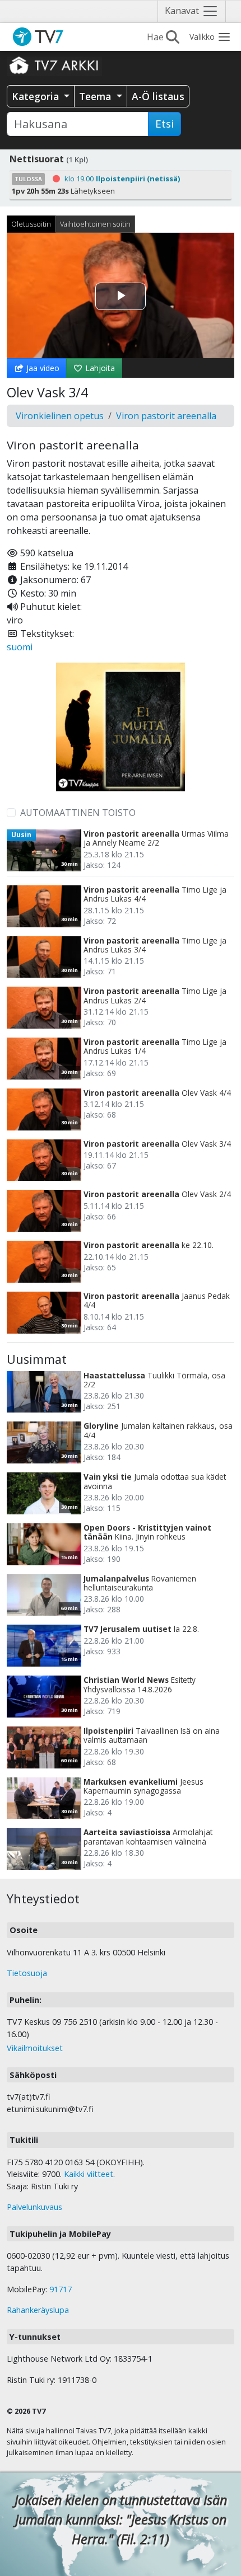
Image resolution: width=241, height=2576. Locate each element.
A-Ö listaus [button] (158, 96)
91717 (61, 2289)
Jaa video (42, 368)
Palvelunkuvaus (34, 2207)
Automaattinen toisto (78, 813)
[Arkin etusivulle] (54, 65)
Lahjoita (99, 368)
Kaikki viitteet (89, 2174)
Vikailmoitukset (35, 2048)
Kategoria (37, 96)
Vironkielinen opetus (60, 416)
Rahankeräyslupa (38, 2310)
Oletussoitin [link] (31, 224)
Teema (96, 96)
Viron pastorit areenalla (166, 416)
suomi (20, 647)
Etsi (164, 124)
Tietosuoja (27, 1973)
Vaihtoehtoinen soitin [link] (95, 224)
